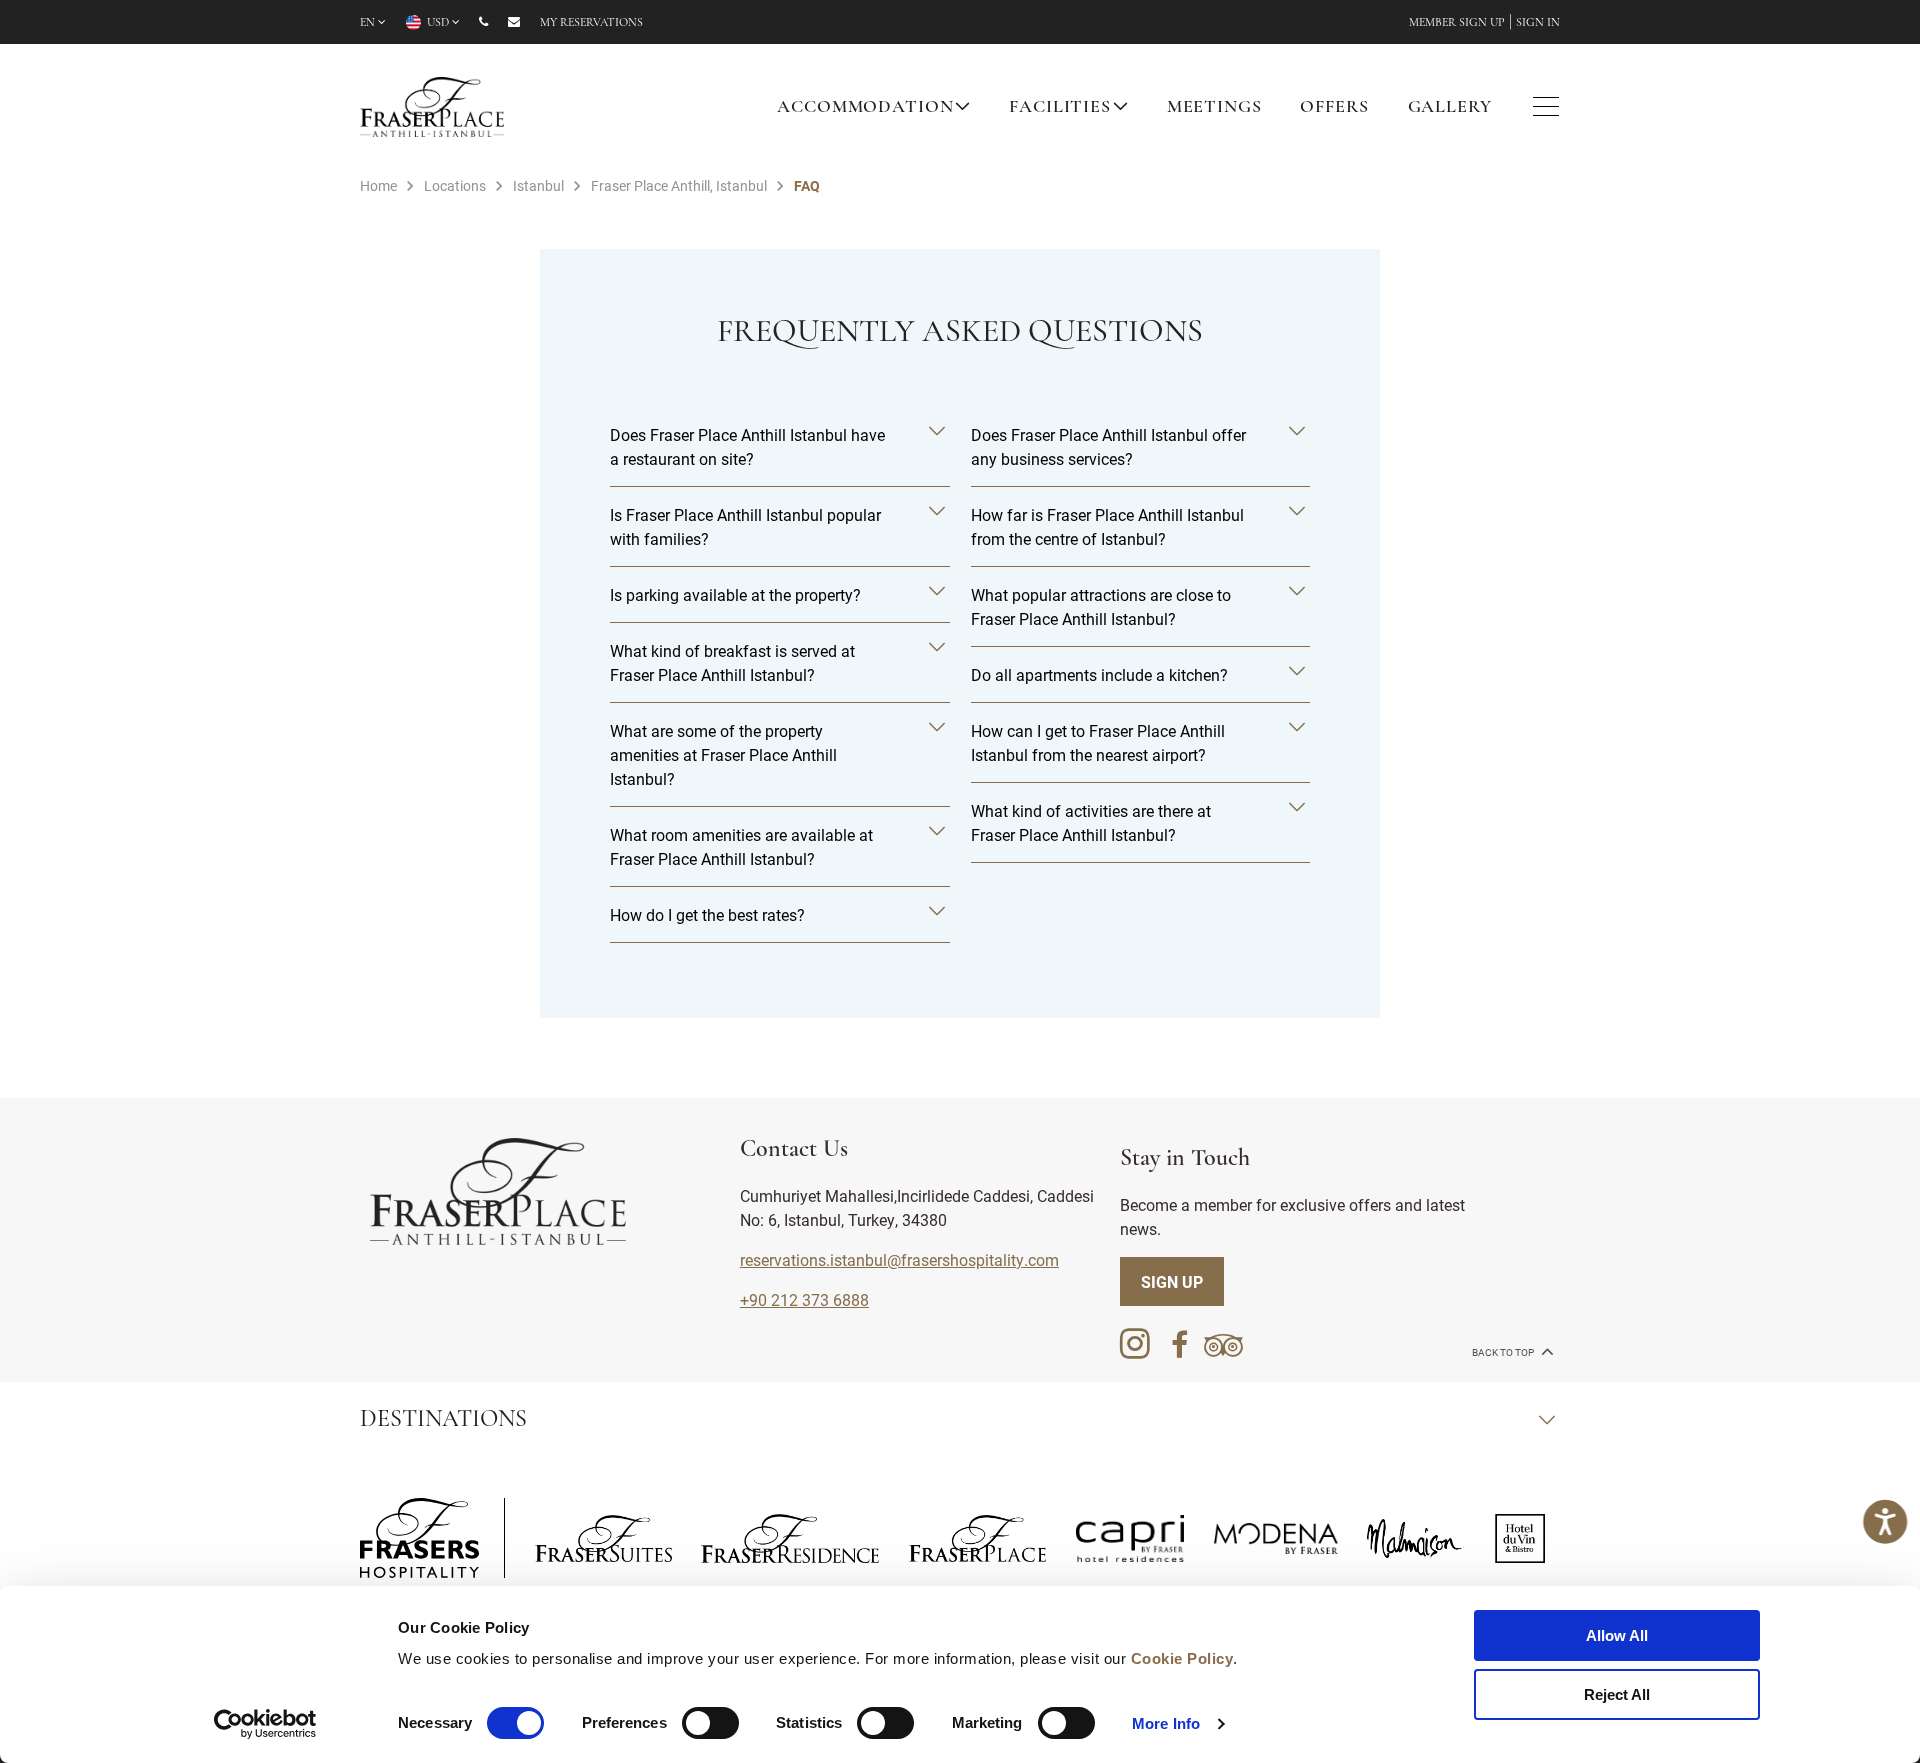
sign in (1538, 23)
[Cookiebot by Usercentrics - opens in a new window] (265, 1724)
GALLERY (1450, 108)
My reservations (591, 23)
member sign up (1457, 23)
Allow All (1617, 1635)
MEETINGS (1214, 108)
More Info (1166, 1723)
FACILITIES (1060, 108)
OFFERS (1334, 108)
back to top (1504, 1352)
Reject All (1617, 1694)
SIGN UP (1172, 1281)
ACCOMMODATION (865, 108)
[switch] (710, 1723)
